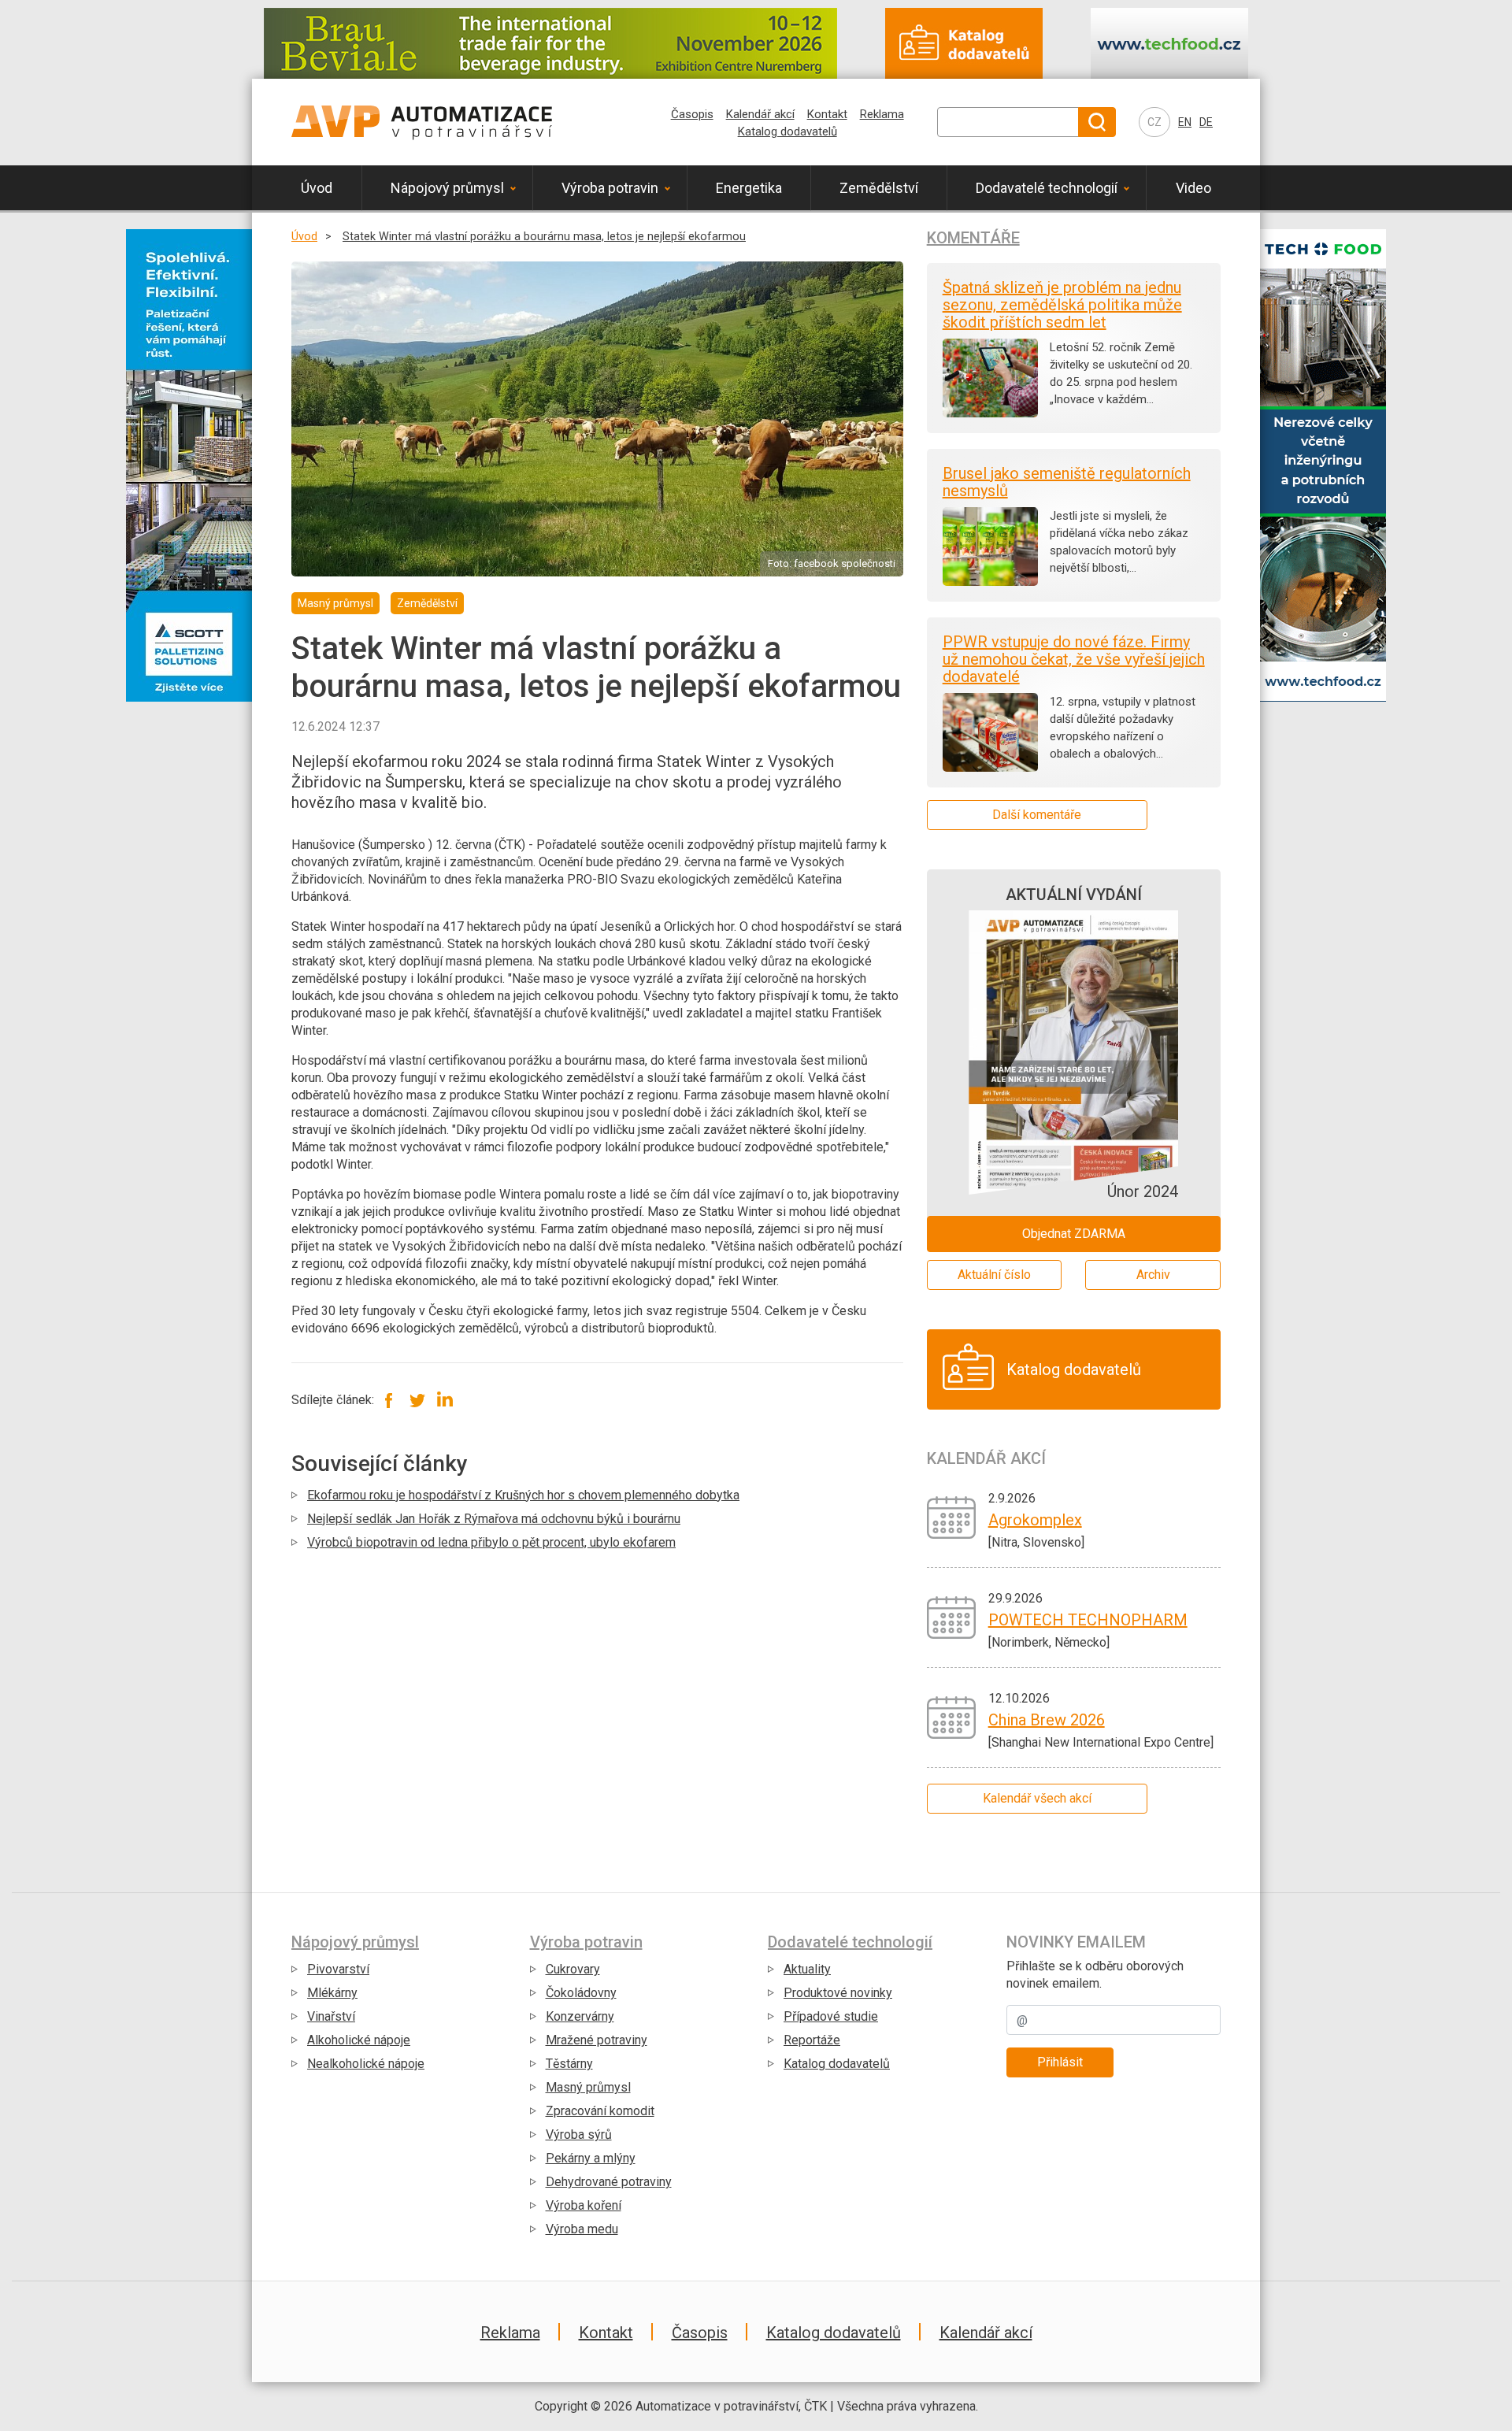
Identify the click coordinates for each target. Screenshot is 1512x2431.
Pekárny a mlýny (591, 2158)
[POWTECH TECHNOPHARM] (952, 1616)
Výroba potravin (610, 188)
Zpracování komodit (600, 2111)
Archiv (1153, 1275)
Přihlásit (1060, 2062)
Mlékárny (332, 1993)
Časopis (692, 114)
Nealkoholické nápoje (366, 2064)
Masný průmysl (588, 2087)
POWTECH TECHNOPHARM (1088, 1620)
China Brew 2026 (1047, 1720)
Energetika (749, 188)
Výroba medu (582, 2229)
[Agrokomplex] (952, 1516)
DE (1206, 122)
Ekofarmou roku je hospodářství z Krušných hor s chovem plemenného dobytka (523, 1495)
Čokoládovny (581, 1993)
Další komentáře (1037, 815)
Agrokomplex (1035, 1520)
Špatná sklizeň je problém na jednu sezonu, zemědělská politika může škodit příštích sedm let (1062, 305)
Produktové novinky (838, 1993)
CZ (1154, 122)
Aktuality (807, 1969)
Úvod (317, 188)
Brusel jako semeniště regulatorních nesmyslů (1067, 482)
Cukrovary (573, 1969)
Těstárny (569, 2064)
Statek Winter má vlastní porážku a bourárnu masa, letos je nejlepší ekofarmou (544, 237)
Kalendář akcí (760, 114)
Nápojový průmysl (447, 188)
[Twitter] (417, 1400)
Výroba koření (584, 2205)
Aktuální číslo (994, 1275)
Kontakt (827, 114)
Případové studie (831, 2016)
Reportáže (812, 2040)
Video (1193, 188)
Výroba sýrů (579, 2135)
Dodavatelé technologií (1047, 188)
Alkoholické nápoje (359, 2040)
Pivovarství (338, 1969)
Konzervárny (580, 2016)
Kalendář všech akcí (1037, 1798)
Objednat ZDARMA (1074, 1234)
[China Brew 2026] (952, 1716)
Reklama (882, 114)
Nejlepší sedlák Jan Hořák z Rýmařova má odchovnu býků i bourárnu (494, 1519)
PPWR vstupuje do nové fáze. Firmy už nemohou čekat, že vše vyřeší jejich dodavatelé (1074, 659)
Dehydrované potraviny (609, 2182)
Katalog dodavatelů (787, 132)
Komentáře (973, 238)
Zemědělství (879, 188)
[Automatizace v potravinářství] (422, 122)
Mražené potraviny (597, 2040)
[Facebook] (389, 1400)
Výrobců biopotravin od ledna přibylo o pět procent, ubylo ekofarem (491, 1542)
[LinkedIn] (445, 1400)
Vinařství (331, 2016)
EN (1185, 122)
